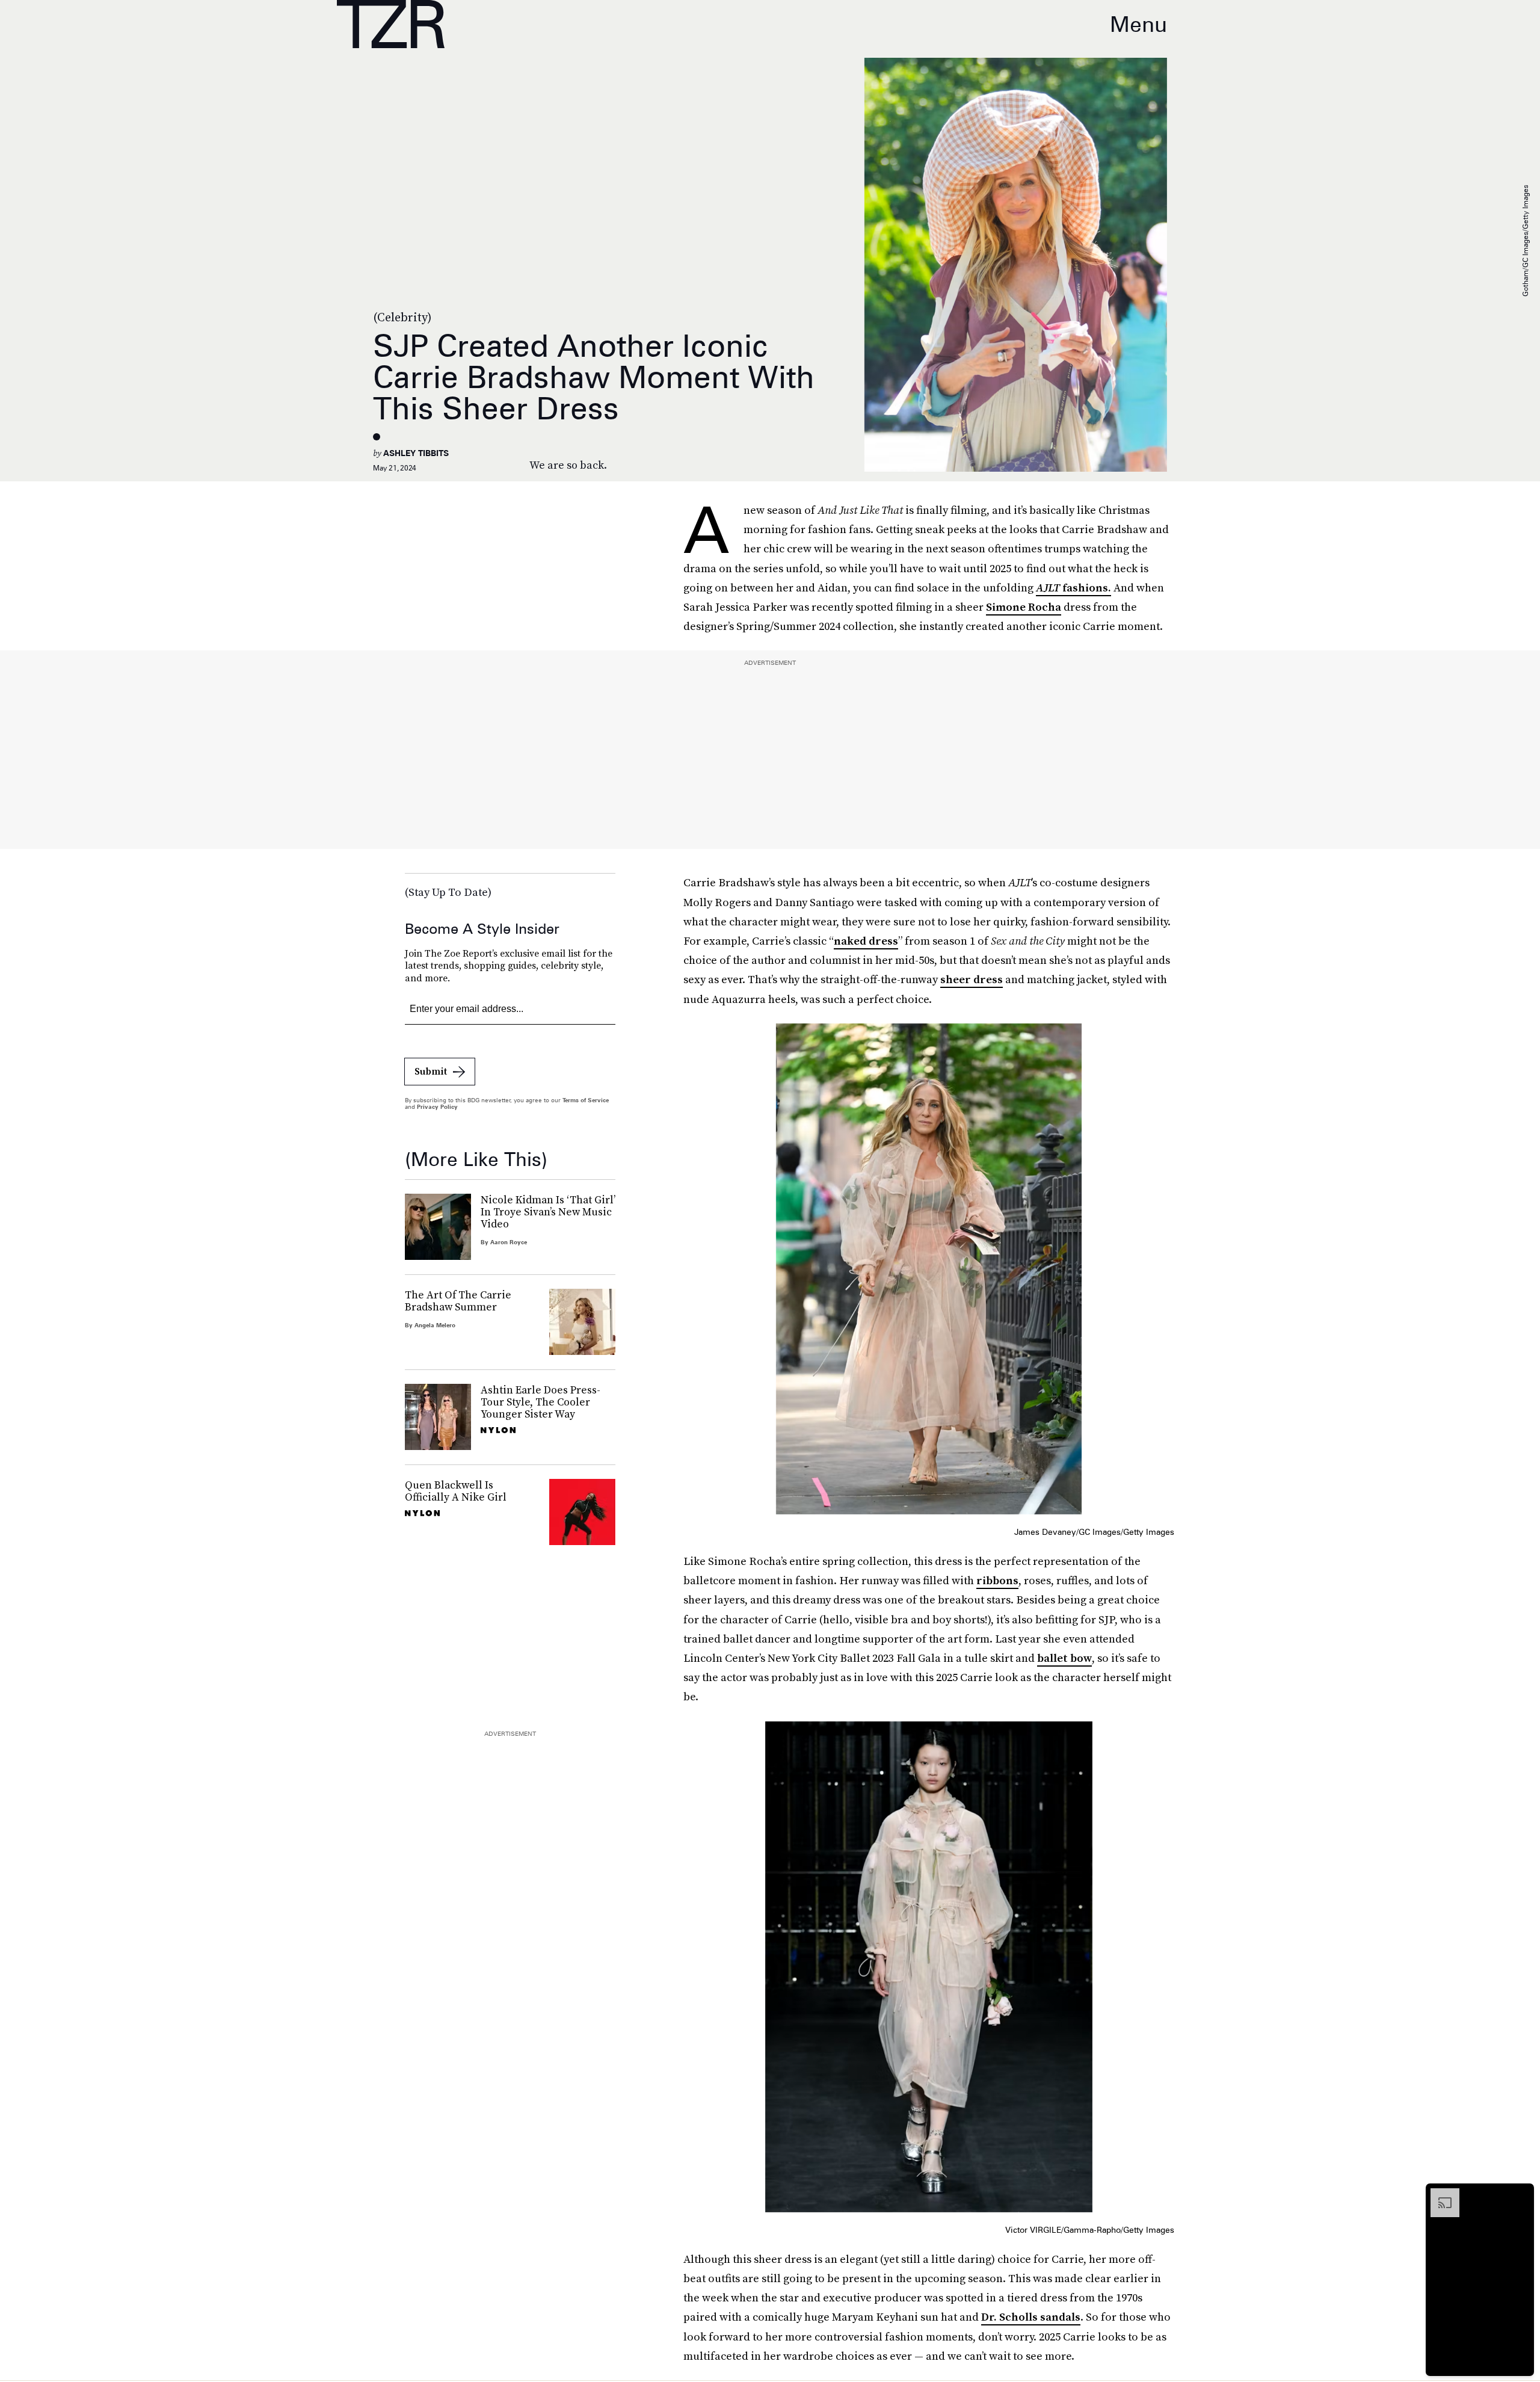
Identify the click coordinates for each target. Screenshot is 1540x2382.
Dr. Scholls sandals (1031, 2317)
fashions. (1073, 588)
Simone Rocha (1024, 607)
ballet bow (1064, 1658)
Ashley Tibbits (416, 453)
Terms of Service (586, 1100)
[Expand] (1439, 2194)
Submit (431, 1071)
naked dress (866, 941)
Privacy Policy (437, 1106)
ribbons (997, 1580)
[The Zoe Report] (391, 24)
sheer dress (972, 979)
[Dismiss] (1521, 2194)
